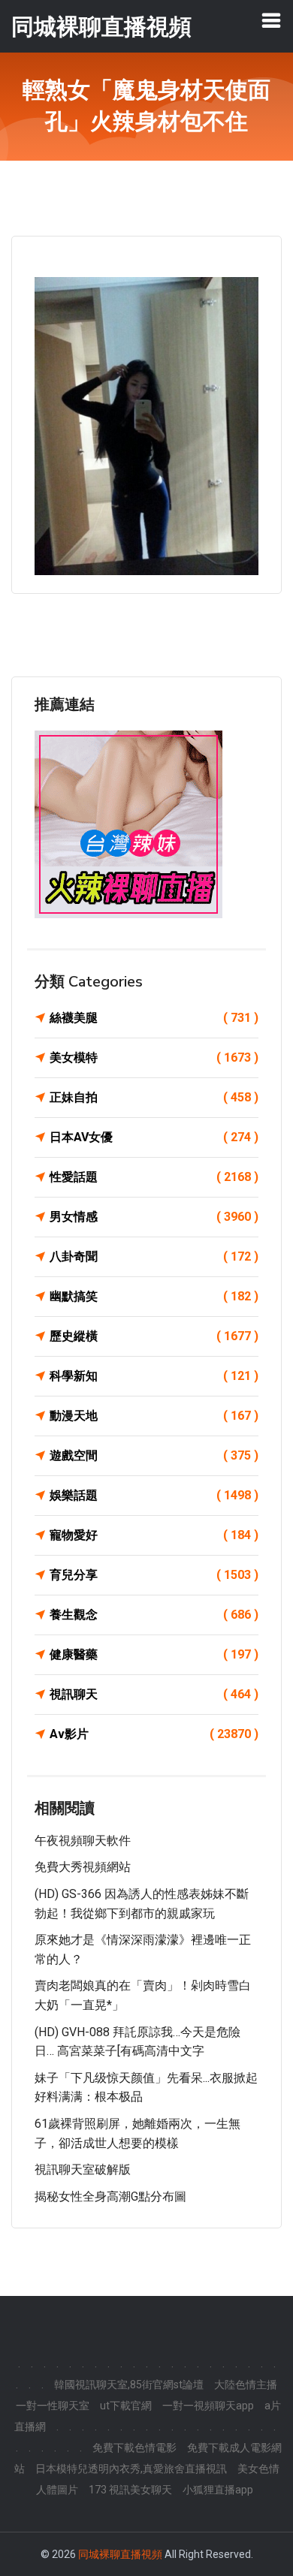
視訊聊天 (154, 1694)
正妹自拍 (154, 1097)
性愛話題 (154, 1177)
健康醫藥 (154, 1654)
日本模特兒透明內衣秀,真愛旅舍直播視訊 (131, 2469)
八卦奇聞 (154, 1256)
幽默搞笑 (154, 1296)
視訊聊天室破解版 (83, 2169)
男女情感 (154, 1217)
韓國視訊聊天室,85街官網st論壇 (129, 2385)
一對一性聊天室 (53, 2406)
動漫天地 (154, 1416)
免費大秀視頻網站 (83, 1867)
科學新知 (154, 1376)
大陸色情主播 (246, 2385)
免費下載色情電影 (134, 2448)
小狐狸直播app (218, 2490)
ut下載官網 (126, 2406)
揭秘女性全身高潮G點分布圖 (110, 2196)
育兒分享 (154, 1575)
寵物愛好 (154, 1535)
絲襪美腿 (154, 1018)
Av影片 (154, 1734)
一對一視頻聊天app (208, 2406)
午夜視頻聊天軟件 (83, 1841)
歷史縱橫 (154, 1336)
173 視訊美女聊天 (130, 2490)
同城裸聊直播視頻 (120, 2554)
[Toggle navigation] (271, 20)
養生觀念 (154, 1615)
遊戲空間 (154, 1455)
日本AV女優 (154, 1137)
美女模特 (154, 1058)
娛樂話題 (154, 1495)
